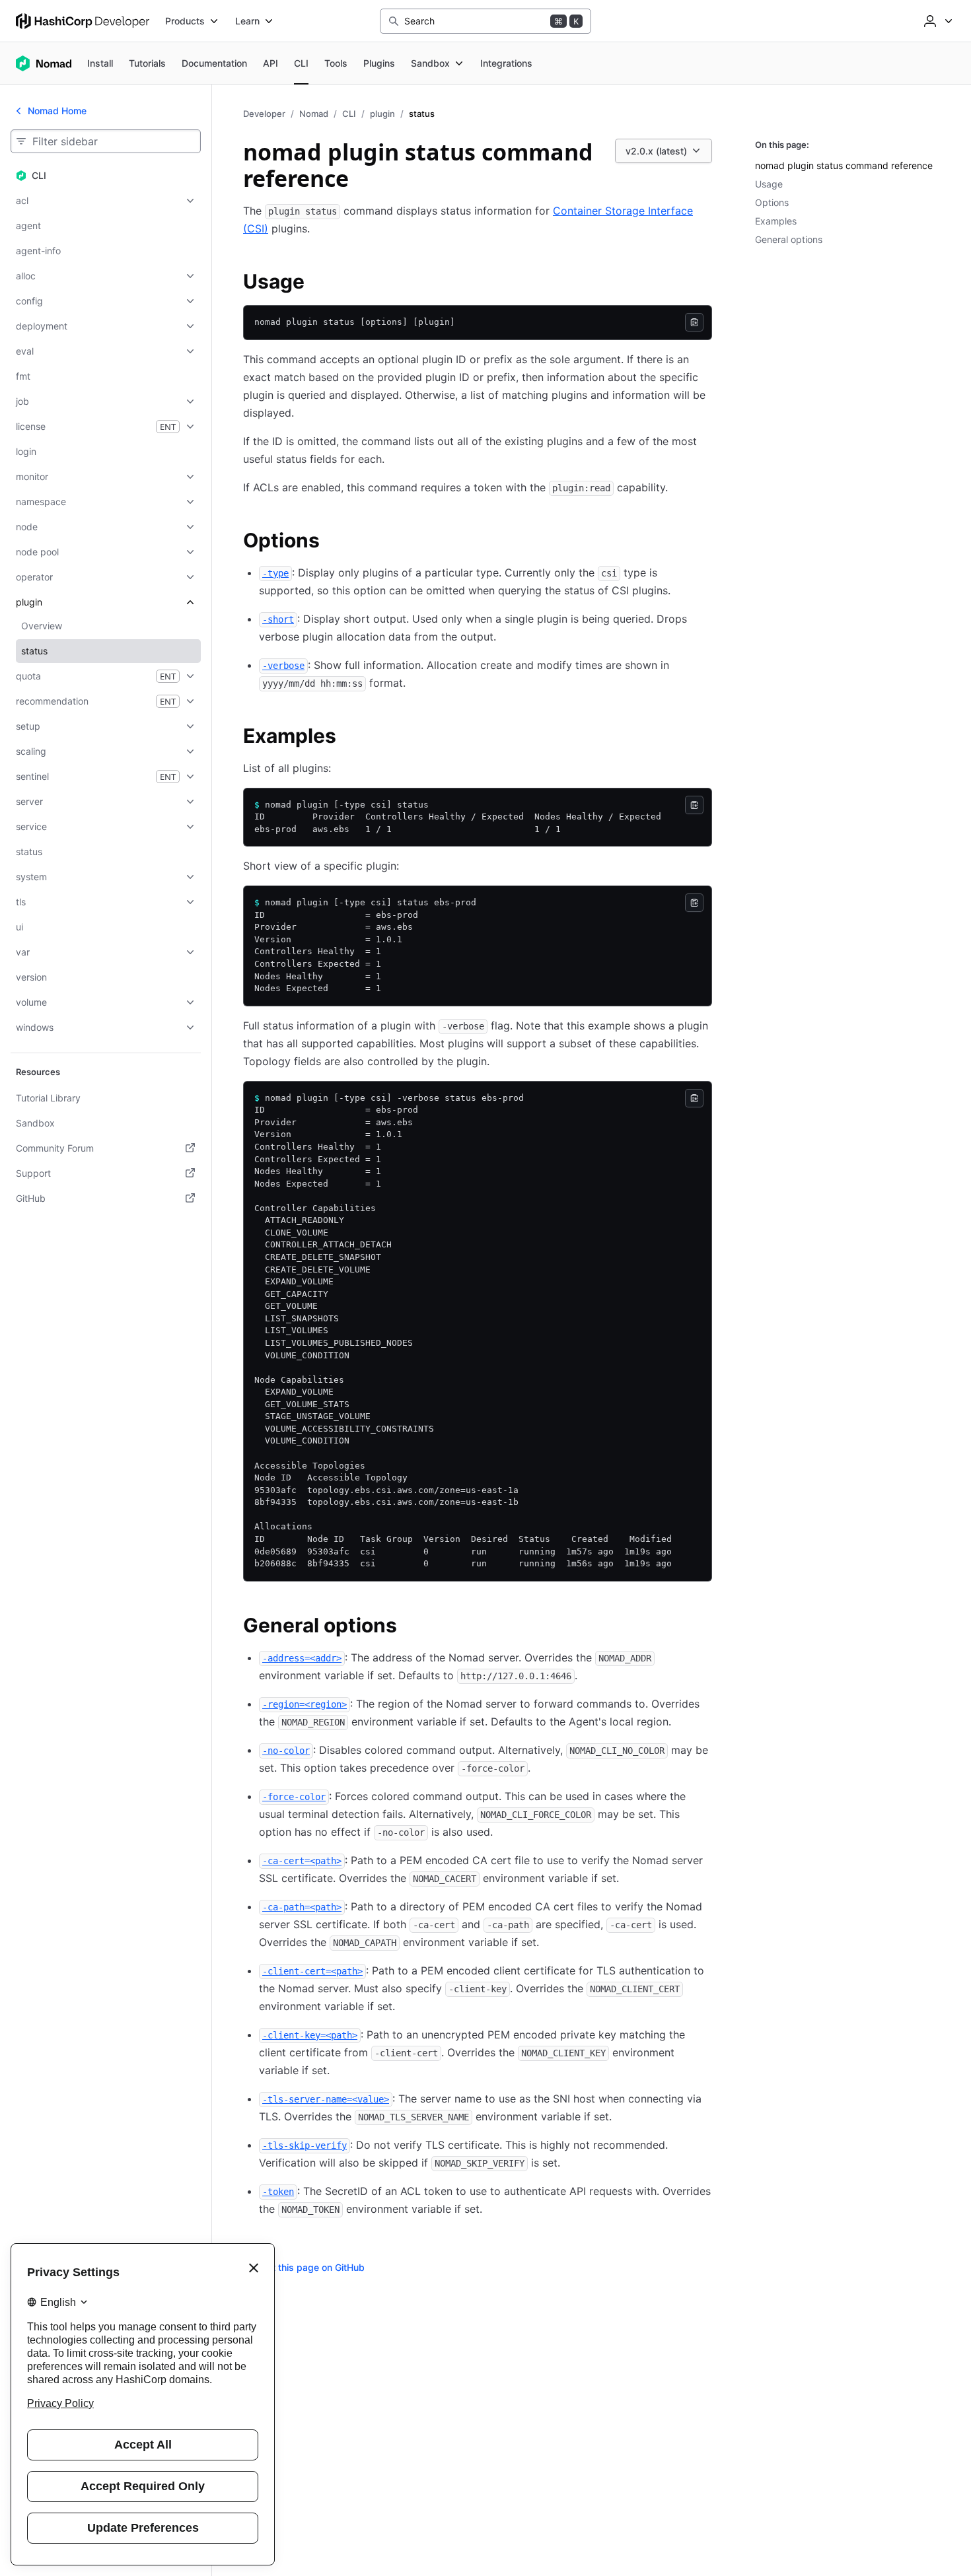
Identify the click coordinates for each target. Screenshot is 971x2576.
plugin (382, 114)
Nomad (314, 114)
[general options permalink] (410, 1627)
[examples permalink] (349, 738)
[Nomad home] (44, 63)
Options (772, 202)
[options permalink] (333, 542)
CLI (349, 114)
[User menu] (937, 21)
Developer (264, 114)
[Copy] (694, 322)
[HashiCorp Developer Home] (83, 21)
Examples (776, 221)
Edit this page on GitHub (312, 2267)
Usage (769, 184)
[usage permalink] (318, 283)
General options (789, 239)
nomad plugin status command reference (844, 165)
